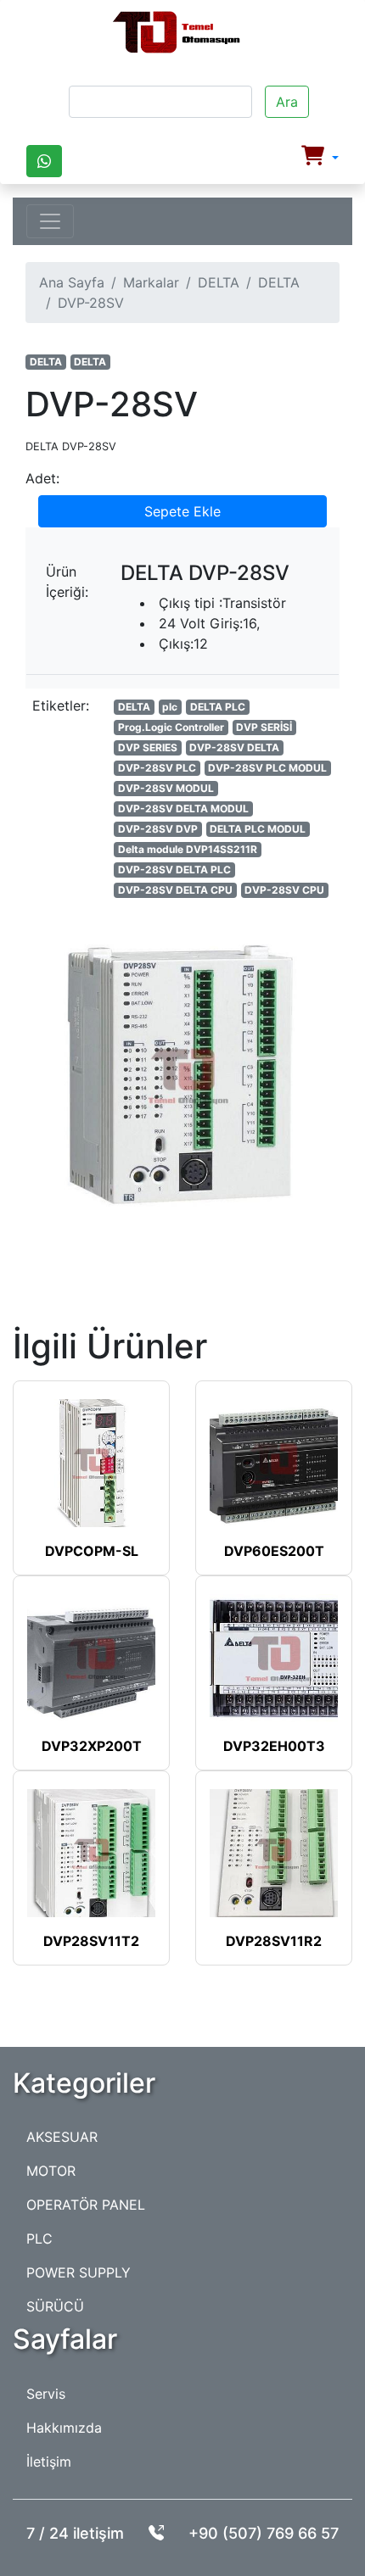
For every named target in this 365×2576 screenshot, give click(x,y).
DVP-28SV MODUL (166, 788)
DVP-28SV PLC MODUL (267, 768)
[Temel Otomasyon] (176, 33)
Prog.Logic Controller (171, 727)
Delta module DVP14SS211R (188, 849)
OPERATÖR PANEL (86, 2205)
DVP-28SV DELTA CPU (175, 890)
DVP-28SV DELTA (234, 747)
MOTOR (51, 2171)
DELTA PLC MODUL (258, 829)
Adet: (42, 478)
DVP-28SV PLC (157, 768)
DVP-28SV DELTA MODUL (183, 808)
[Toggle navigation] (50, 221)
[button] (320, 158)
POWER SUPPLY (79, 2272)
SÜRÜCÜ (55, 2306)
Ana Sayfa (72, 282)
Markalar (151, 282)
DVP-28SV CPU (284, 890)
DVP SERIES (148, 747)
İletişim (49, 2462)
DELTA (219, 282)
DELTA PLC (218, 707)
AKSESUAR (62, 2137)
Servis (46, 2394)
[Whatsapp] (44, 161)
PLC (39, 2239)
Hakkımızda (64, 2428)
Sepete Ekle (182, 511)
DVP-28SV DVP (158, 829)
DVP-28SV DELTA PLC (174, 870)
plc (170, 707)
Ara (287, 102)
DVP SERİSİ (264, 727)
